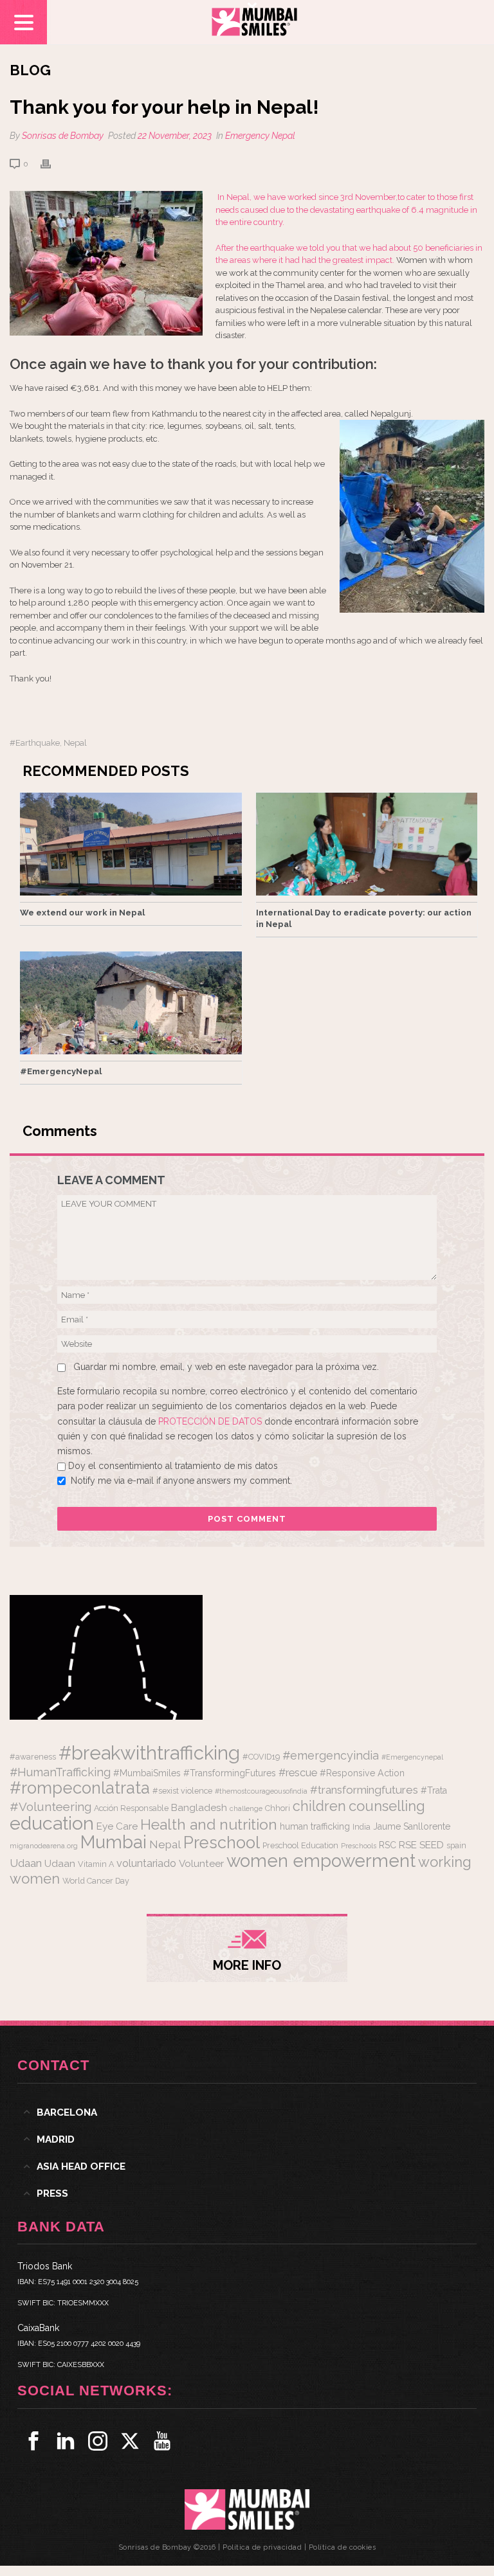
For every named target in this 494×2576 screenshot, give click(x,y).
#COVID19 (261, 1757)
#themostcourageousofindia (261, 1791)
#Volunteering (50, 1806)
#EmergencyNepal (61, 1071)
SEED (432, 1845)
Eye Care (117, 1826)
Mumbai (114, 1842)
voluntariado (146, 1863)
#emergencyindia (331, 1755)
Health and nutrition (209, 1824)
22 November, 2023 (175, 136)
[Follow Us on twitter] (130, 2441)
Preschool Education (300, 1845)
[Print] (52, 164)
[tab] (247, 2112)
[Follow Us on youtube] (162, 2441)
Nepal (75, 743)
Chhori (278, 1808)
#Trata (434, 1790)
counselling (387, 1806)
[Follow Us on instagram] (98, 2441)
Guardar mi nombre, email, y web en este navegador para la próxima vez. (226, 1367)
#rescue (298, 1773)
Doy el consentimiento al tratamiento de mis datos (173, 1466)
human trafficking (315, 1826)
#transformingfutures (364, 1790)
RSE (408, 1845)
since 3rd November (356, 197)
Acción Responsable (131, 1808)
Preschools (359, 1846)
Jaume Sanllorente (412, 1826)
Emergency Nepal (260, 136)
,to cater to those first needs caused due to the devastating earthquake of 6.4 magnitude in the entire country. (346, 210)
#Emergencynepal (412, 1757)
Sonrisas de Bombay (63, 136)
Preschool (222, 1842)
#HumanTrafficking (60, 1772)
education (52, 1823)
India (361, 1827)
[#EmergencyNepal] (131, 1003)
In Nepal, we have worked (267, 197)
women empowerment (321, 1860)
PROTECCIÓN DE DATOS (211, 1421)
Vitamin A (96, 1864)
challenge (246, 1808)
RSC (388, 1845)
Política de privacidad (262, 2547)
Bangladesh (199, 1808)
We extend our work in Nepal (82, 913)
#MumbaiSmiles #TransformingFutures (195, 1773)
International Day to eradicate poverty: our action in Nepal (364, 918)
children (319, 1806)
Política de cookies (343, 2547)
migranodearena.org (44, 1846)
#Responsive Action (362, 1773)
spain (456, 1845)
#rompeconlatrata (80, 1788)
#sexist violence (182, 1791)
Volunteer (201, 1864)
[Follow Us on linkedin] (66, 2441)
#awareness (33, 1757)
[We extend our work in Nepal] (131, 844)
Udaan (26, 1863)
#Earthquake (35, 743)
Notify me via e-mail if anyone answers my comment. (181, 1481)
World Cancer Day (96, 1881)
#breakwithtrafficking (149, 1753)
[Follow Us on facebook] (33, 2441)
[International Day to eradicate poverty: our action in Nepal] (367, 844)
